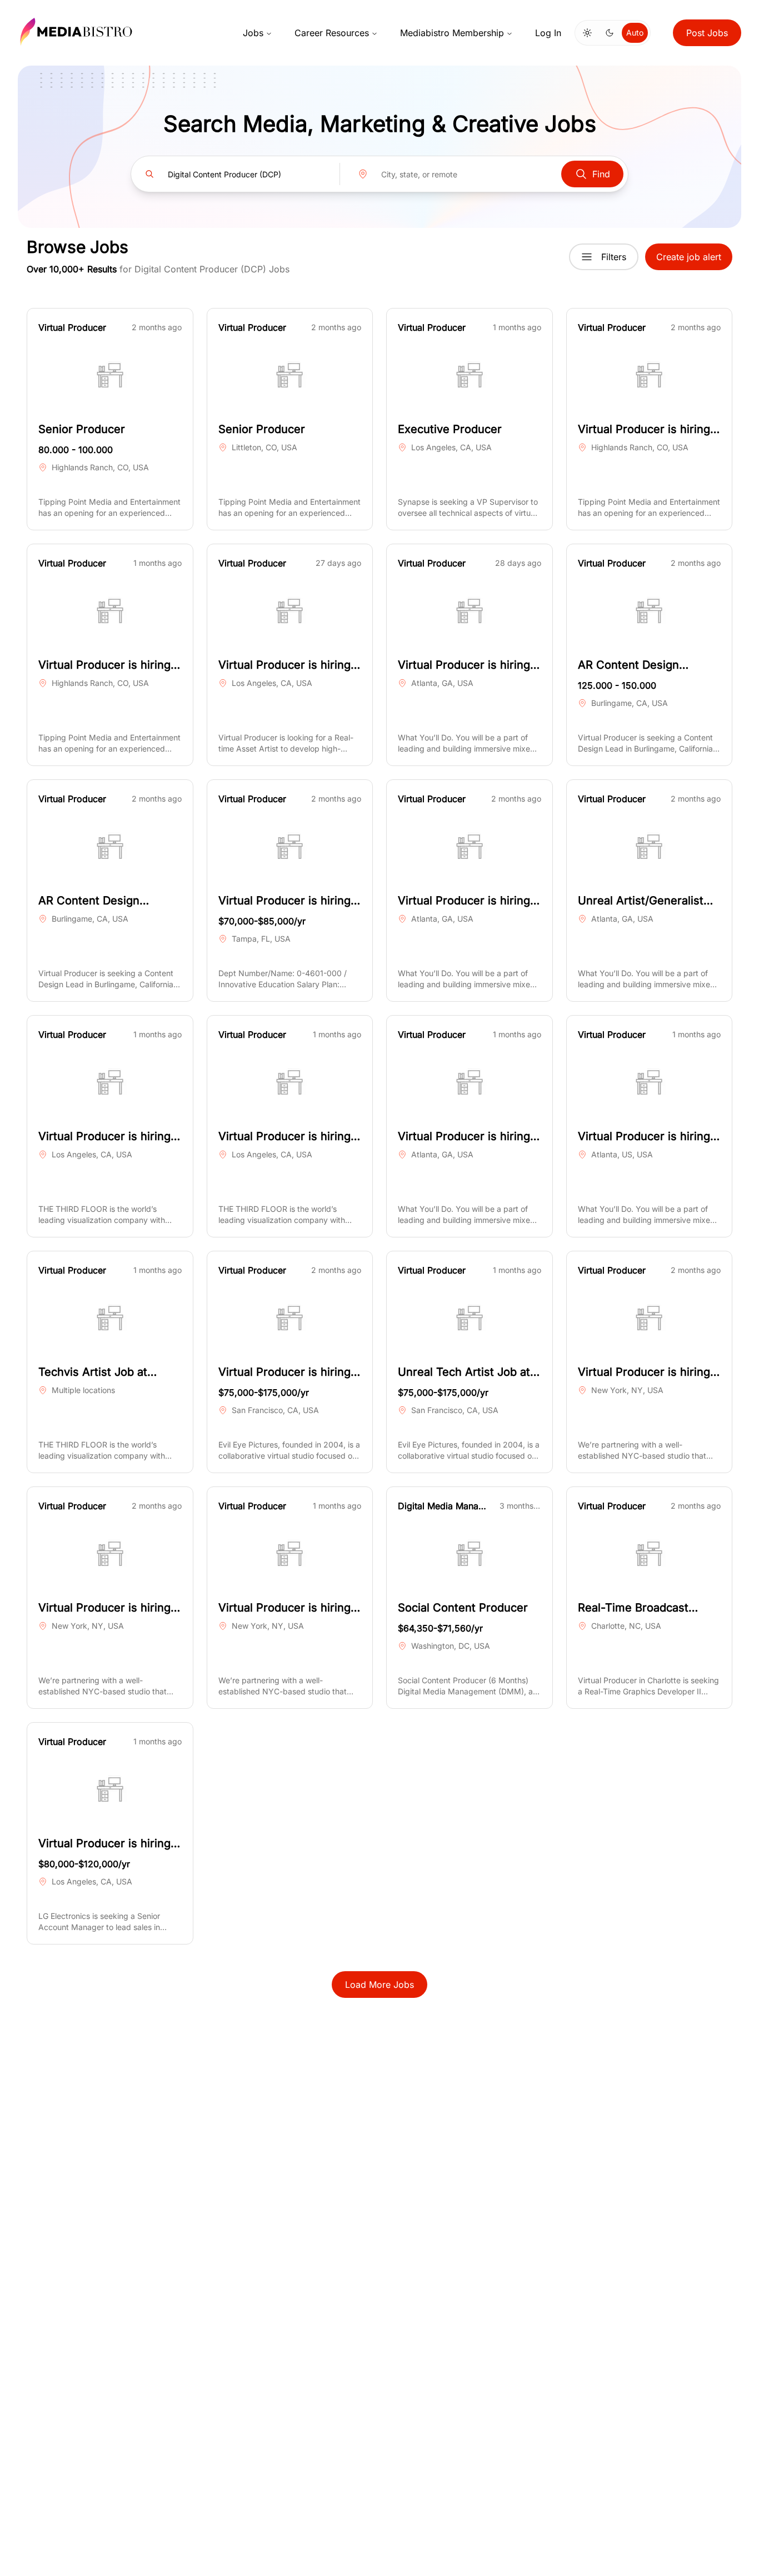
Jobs (253, 33)
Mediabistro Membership (452, 33)
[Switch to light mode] (587, 33)
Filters (614, 257)
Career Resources (332, 33)
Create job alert (689, 257)
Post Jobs (707, 33)
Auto (635, 33)
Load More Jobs (379, 1985)
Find (601, 174)
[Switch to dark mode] (610, 33)
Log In (548, 33)
